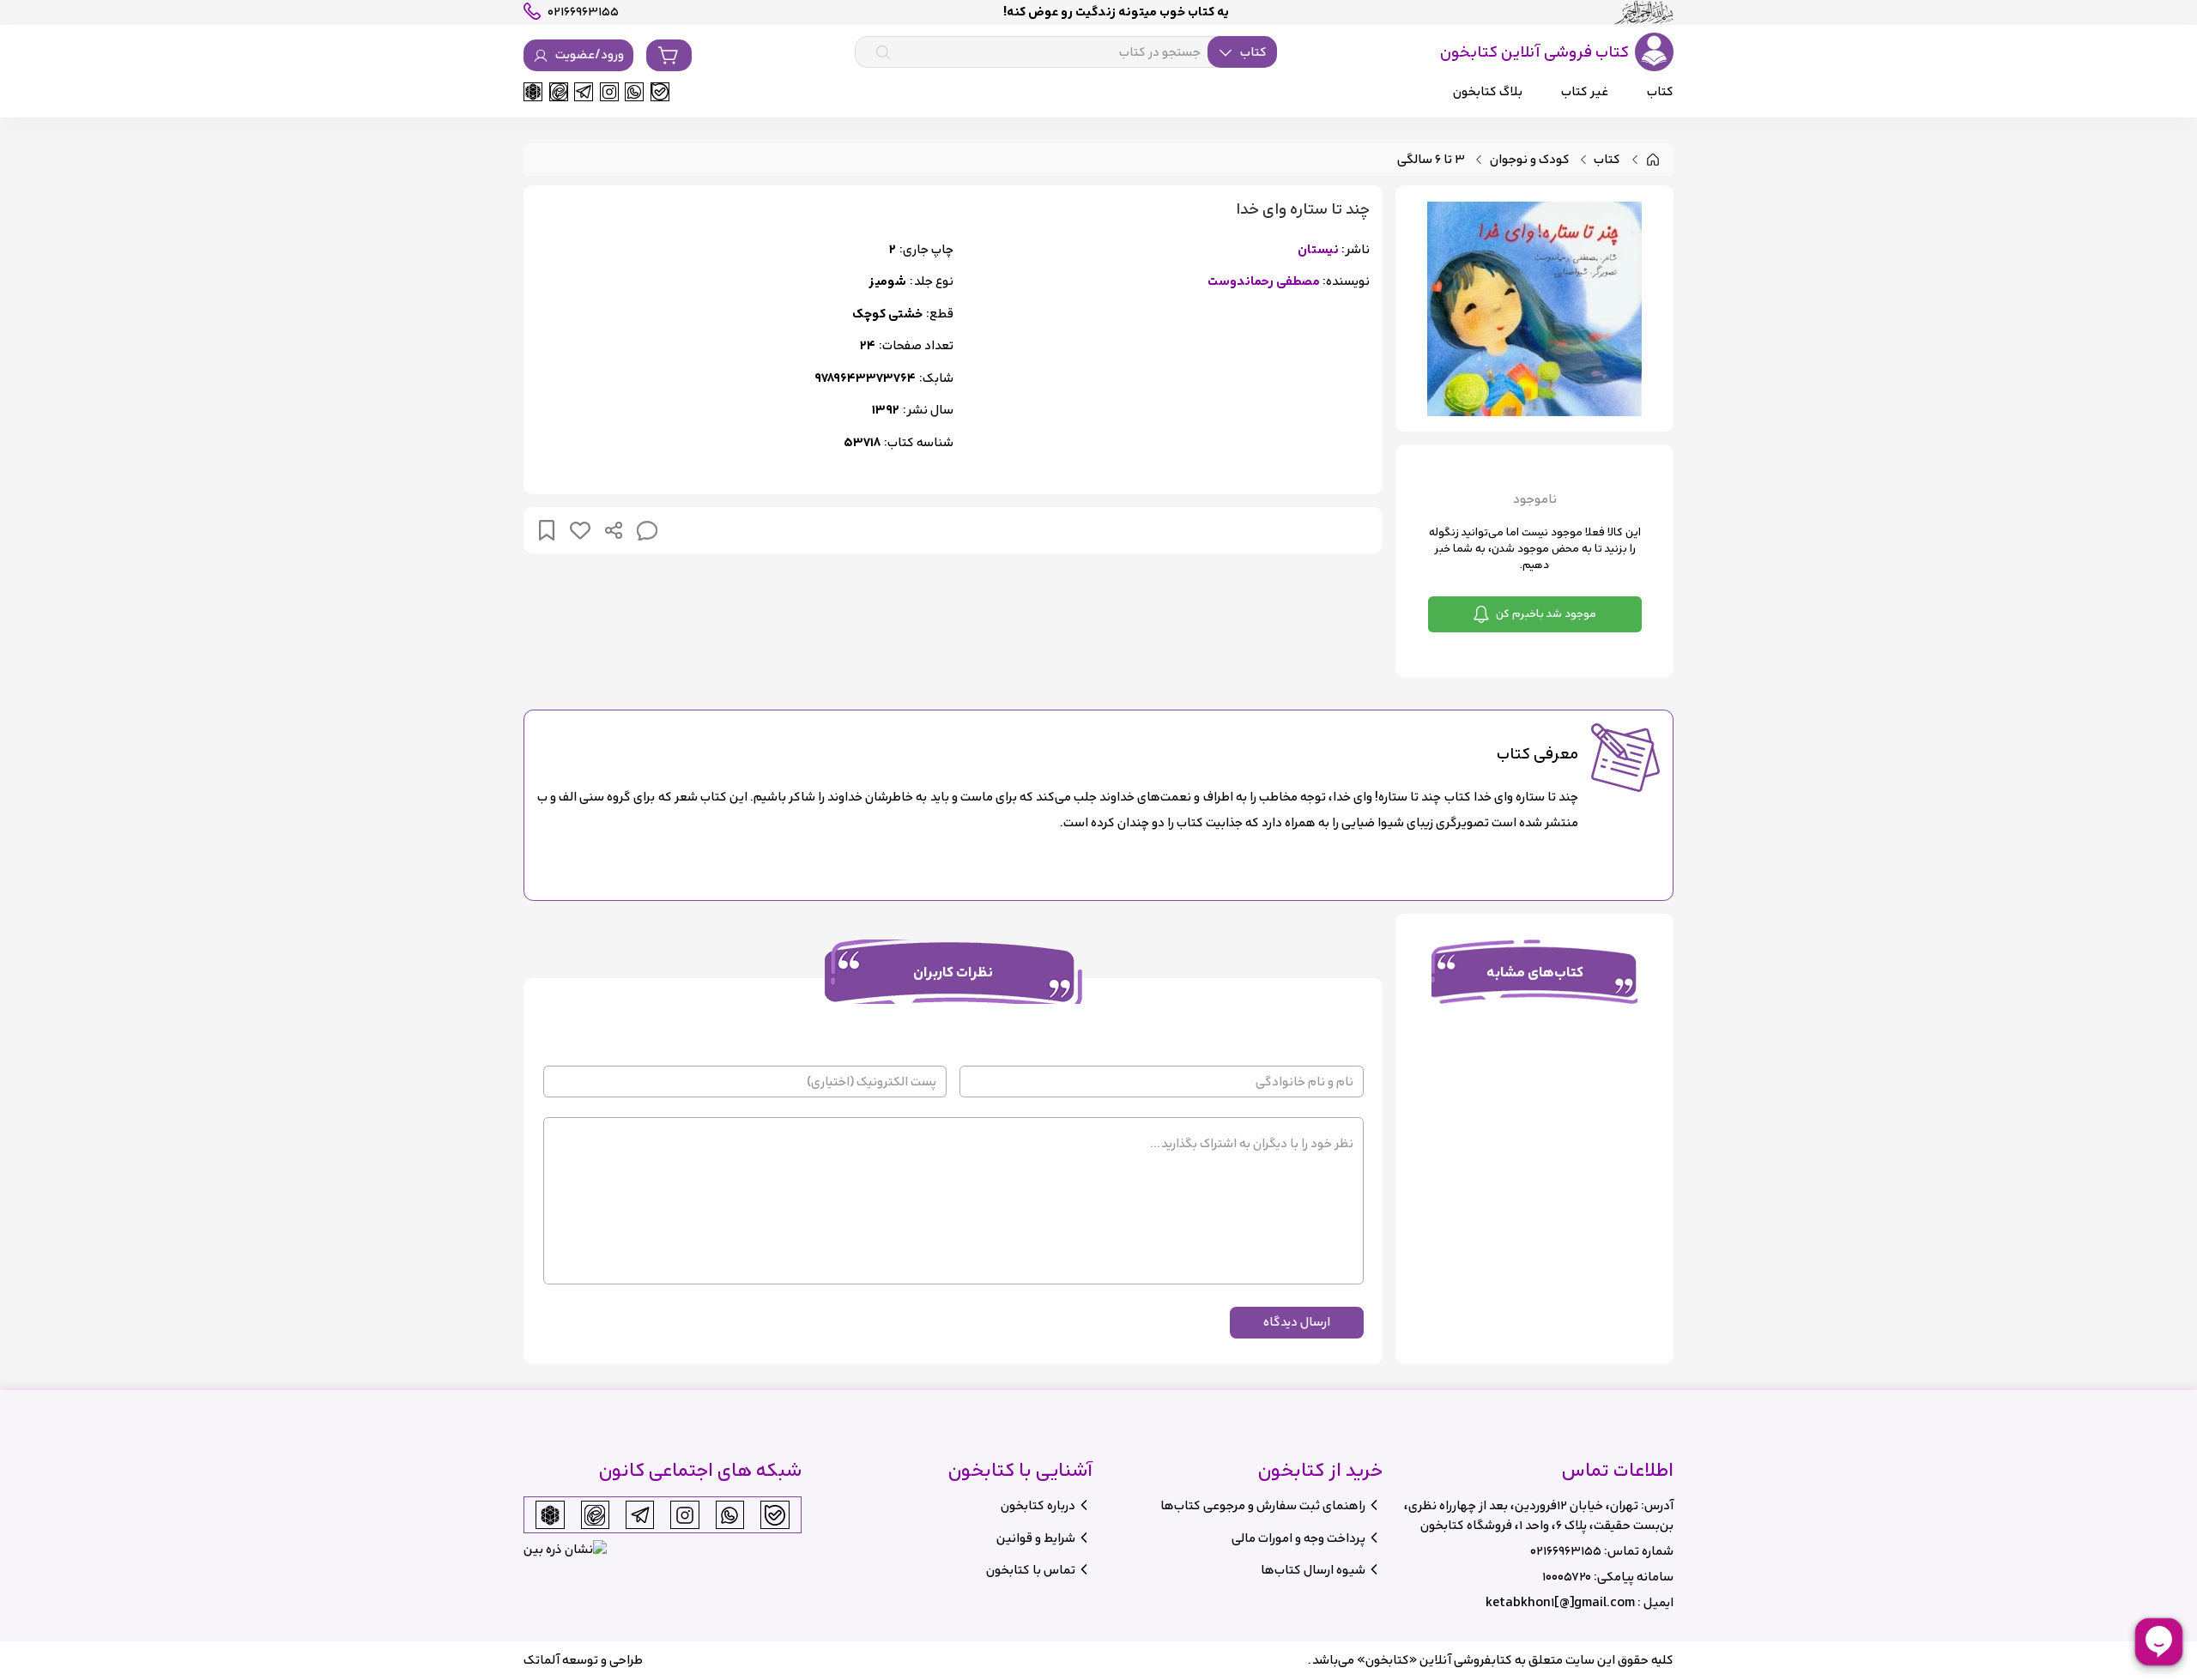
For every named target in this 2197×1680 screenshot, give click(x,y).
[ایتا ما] (559, 92)
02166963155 (1566, 1551)
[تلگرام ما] (584, 92)
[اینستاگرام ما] (609, 92)
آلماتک (542, 1660)
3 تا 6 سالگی (1431, 160)
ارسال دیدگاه (1297, 1322)
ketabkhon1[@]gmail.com (1560, 1602)
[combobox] (1066, 52)
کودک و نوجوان (1530, 160)
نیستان (1318, 250)
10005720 (1567, 1577)
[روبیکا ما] (533, 92)
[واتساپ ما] (634, 92)
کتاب (1607, 160)
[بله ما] (660, 92)
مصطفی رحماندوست (1264, 282)
